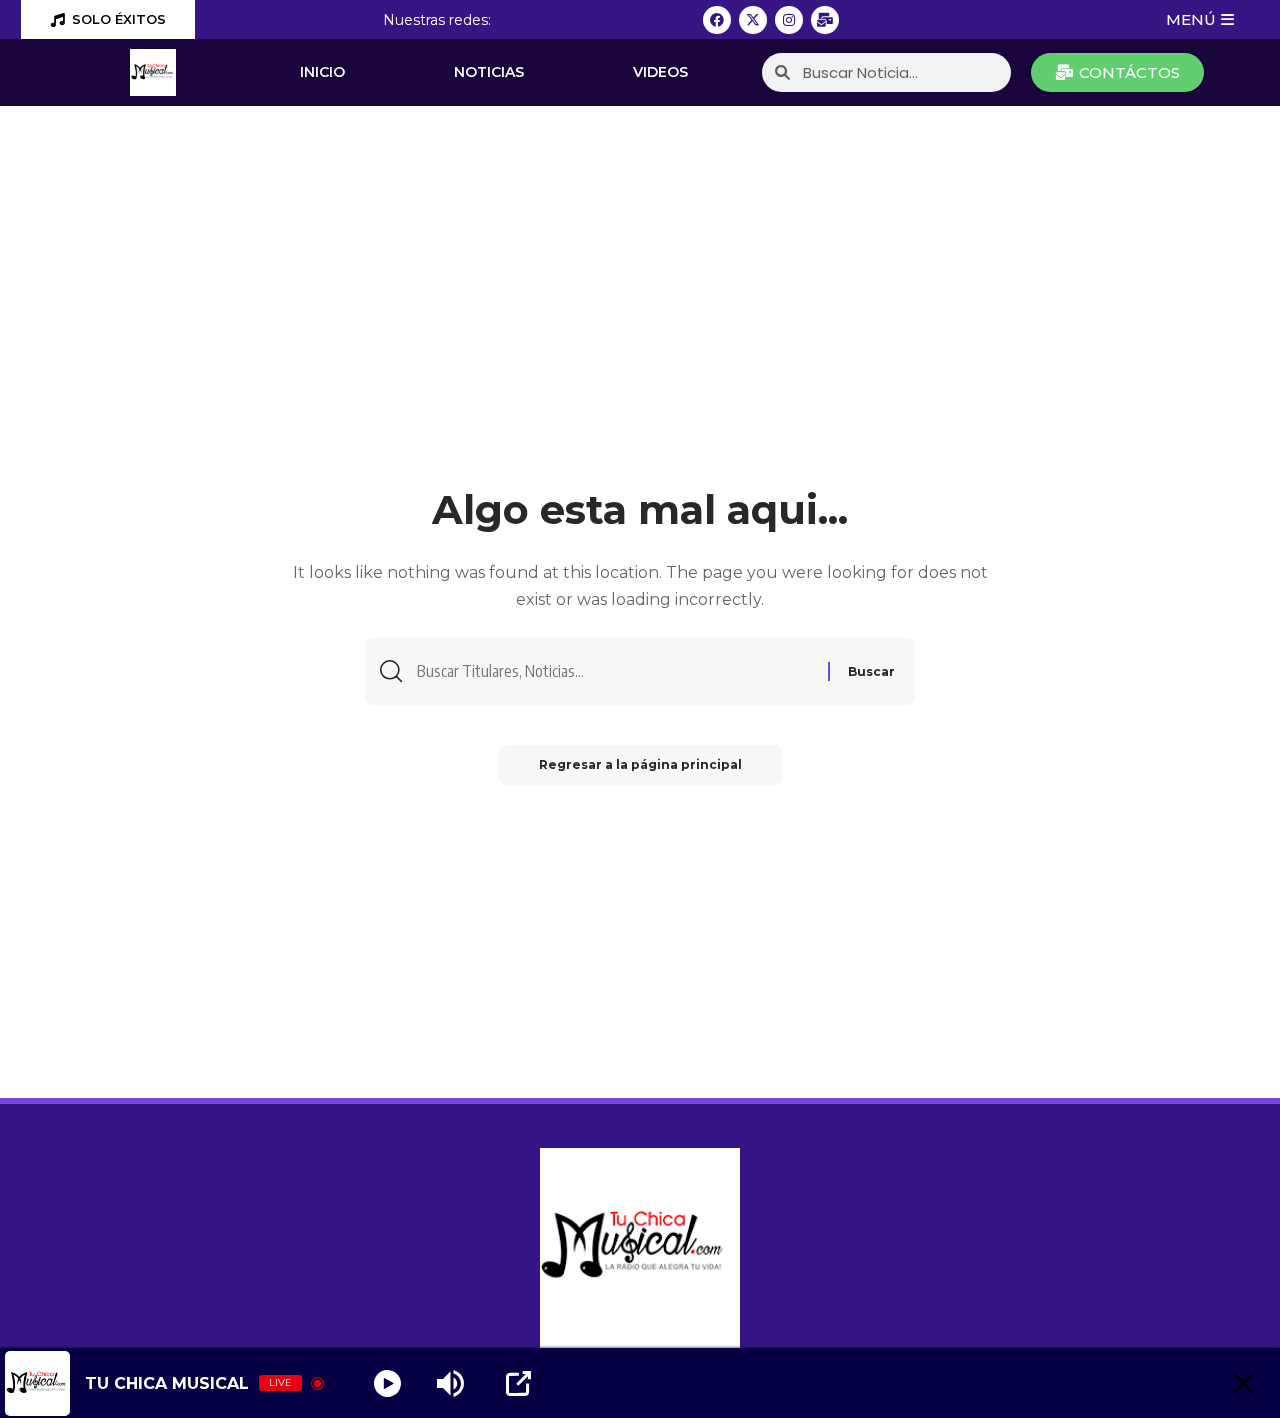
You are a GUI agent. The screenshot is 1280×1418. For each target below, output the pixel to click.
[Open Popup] (518, 1383)
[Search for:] (615, 671)
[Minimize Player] (1243, 1383)
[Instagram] (789, 20)
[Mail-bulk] (825, 20)
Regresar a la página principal (640, 764)
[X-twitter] (753, 20)
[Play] (387, 1383)
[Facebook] (717, 20)
